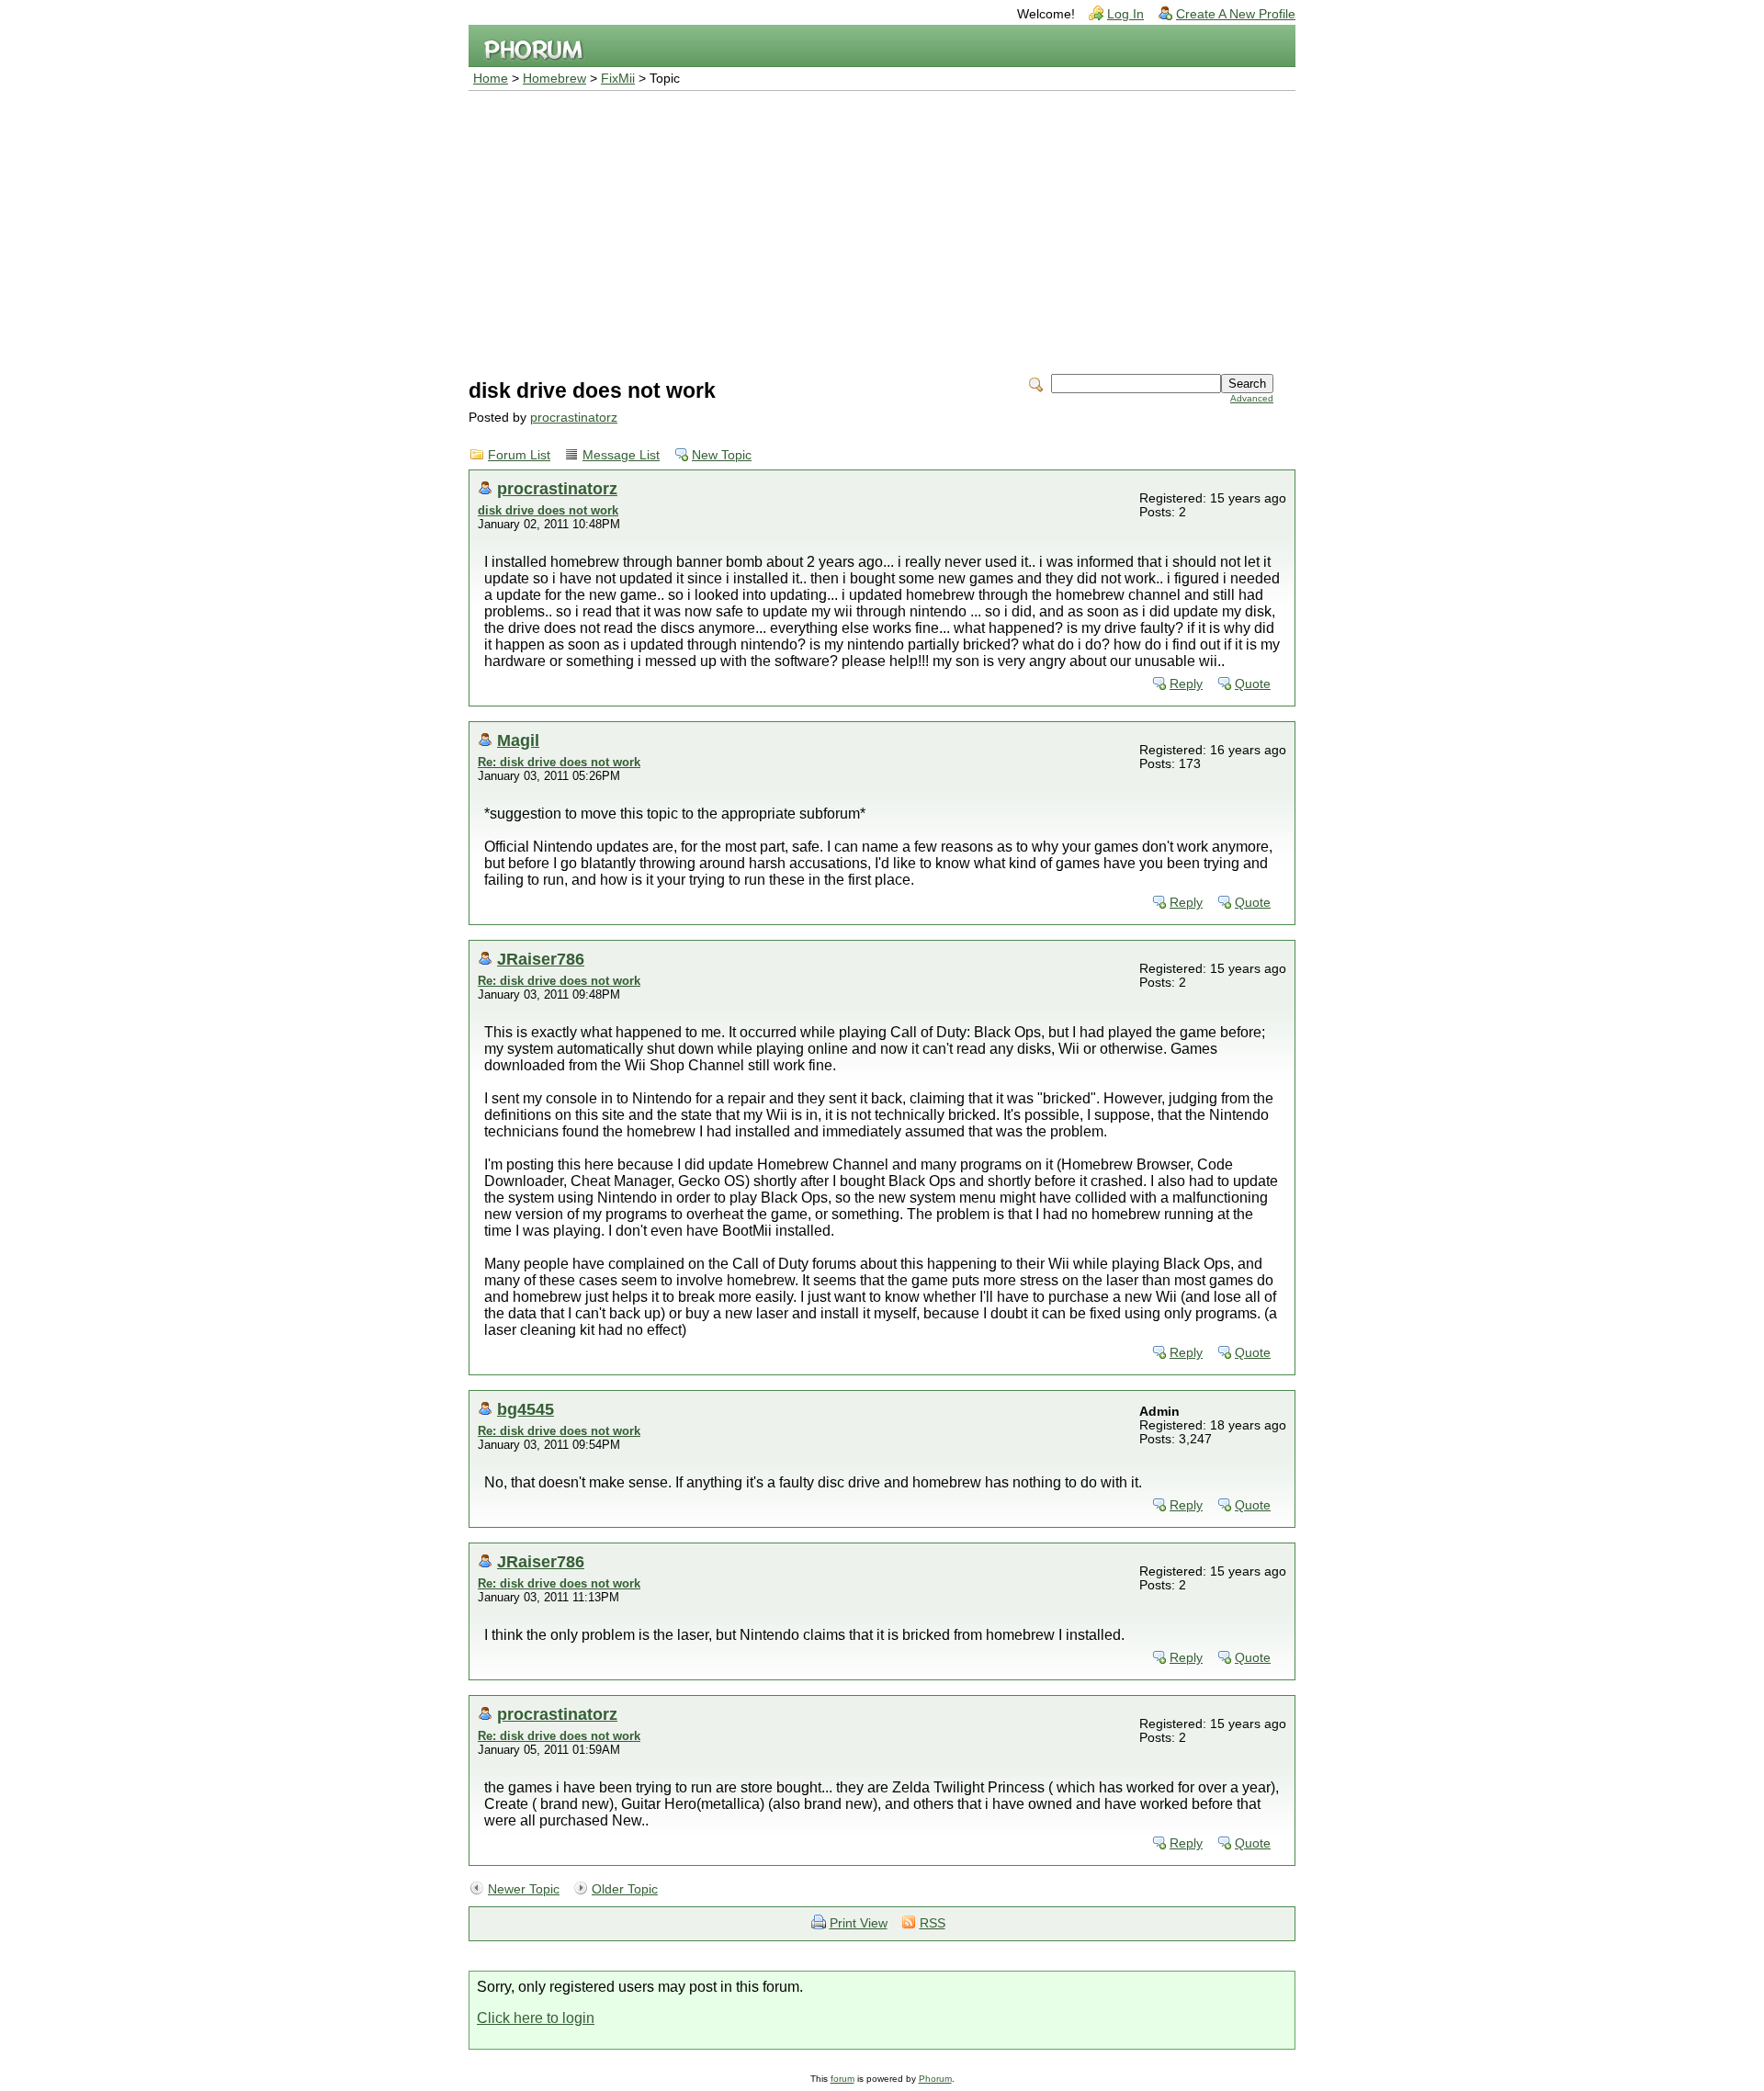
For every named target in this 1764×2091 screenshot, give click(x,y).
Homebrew (554, 79)
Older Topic (625, 1889)
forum (842, 2079)
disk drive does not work (548, 510)
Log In (1125, 14)
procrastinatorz (574, 418)
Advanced (1252, 398)
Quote (1253, 684)
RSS (933, 1923)
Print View (859, 1923)
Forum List (519, 455)
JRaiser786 (541, 959)
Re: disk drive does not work (559, 762)
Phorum (935, 2079)
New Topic (722, 455)
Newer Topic (524, 1889)
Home (491, 79)
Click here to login (536, 2018)
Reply (1186, 684)
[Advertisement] (882, 229)
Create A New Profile (1236, 14)
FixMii (618, 79)
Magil (518, 740)
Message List (621, 455)
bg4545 (526, 1409)
